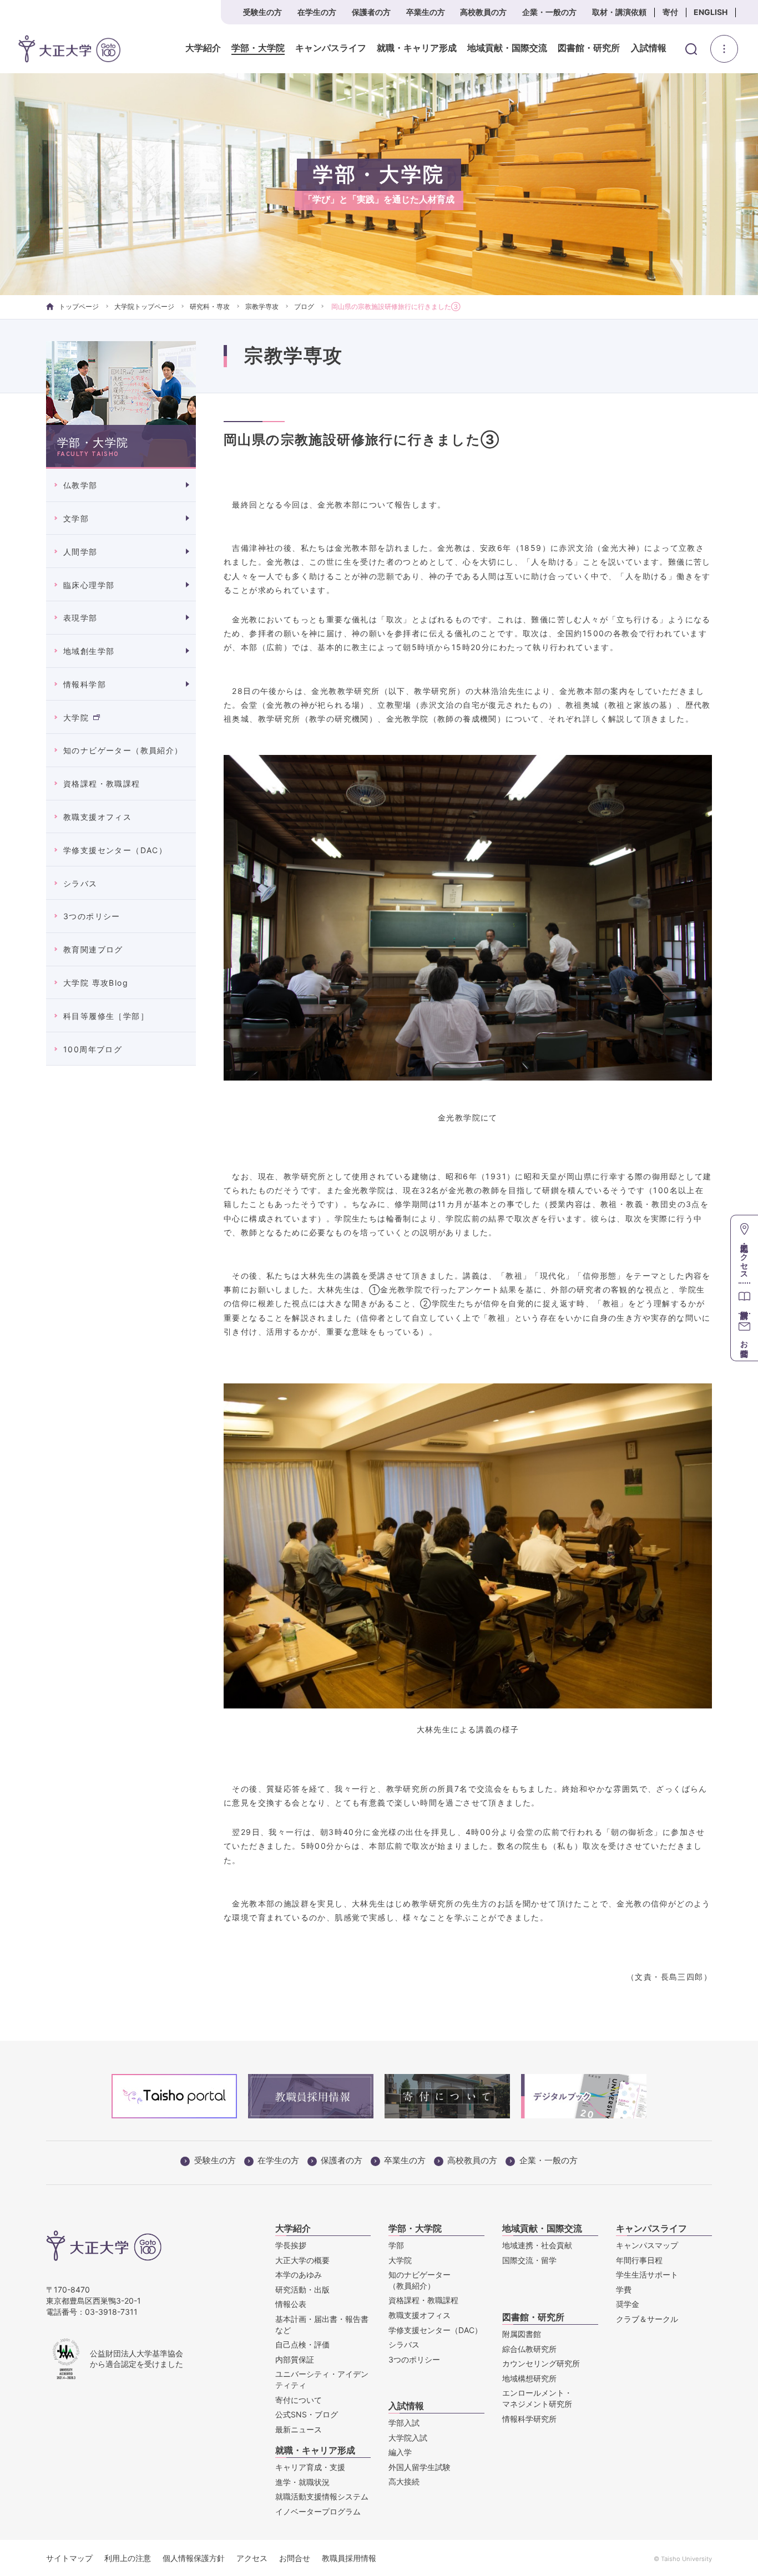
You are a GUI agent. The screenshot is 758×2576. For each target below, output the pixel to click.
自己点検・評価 (302, 2344)
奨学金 (628, 2304)
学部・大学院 (258, 48)
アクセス (252, 2558)
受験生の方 (262, 12)
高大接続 (404, 2481)
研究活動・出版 (302, 2290)
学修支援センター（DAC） (115, 850)
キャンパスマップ (647, 2245)
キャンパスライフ (331, 48)
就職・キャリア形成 (417, 48)
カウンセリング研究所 (541, 2363)
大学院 (76, 717)
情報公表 (291, 2304)
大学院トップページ (144, 306)
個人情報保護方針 (194, 2558)
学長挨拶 (291, 2245)
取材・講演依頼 (619, 12)
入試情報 (649, 48)
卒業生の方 (426, 12)
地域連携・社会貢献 (537, 2245)
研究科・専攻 (210, 306)
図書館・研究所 (589, 48)
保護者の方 (371, 12)
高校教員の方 (483, 12)
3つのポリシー (92, 916)
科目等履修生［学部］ (106, 1016)
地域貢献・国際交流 (507, 48)
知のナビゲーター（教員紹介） (123, 750)
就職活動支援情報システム (322, 2496)
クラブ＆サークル (647, 2319)
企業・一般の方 (549, 12)
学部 (396, 2245)
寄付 (670, 12)
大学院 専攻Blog (96, 983)
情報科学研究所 (529, 2419)
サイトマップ (69, 2558)
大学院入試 (408, 2438)
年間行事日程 (639, 2260)
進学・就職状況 (302, 2482)
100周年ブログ (93, 1049)
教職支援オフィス (97, 817)
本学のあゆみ (299, 2275)
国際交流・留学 (529, 2260)
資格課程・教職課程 (102, 784)
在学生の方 (317, 12)
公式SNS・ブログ (307, 2414)
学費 (624, 2290)
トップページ (79, 306)
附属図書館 (522, 2334)
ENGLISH (711, 12)
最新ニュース (299, 2429)
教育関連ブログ (93, 949)
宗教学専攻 (262, 306)
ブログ (304, 306)
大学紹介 (203, 48)
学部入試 (404, 2423)
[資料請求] (744, 1298)
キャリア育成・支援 (310, 2467)
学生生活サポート (647, 2275)
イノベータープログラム (318, 2511)
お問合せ (295, 2558)
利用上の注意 (128, 2558)
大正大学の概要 (302, 2260)
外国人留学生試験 (420, 2467)
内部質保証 (295, 2359)
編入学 (400, 2452)
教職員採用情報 (349, 2558)
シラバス (80, 883)
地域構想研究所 (529, 2378)
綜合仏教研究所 (529, 2349)
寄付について (299, 2400)
